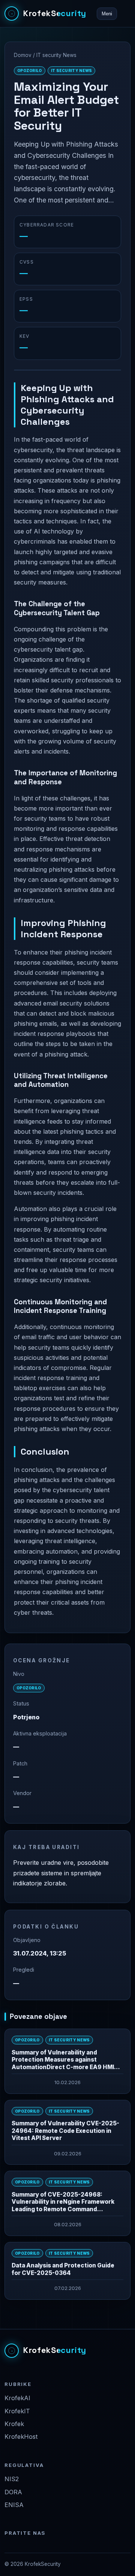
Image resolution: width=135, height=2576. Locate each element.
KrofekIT (17, 2411)
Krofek (14, 2424)
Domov (23, 55)
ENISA (14, 2505)
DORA (13, 2492)
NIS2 (12, 2479)
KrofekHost (21, 2437)
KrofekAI (17, 2398)
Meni (107, 14)
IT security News (56, 55)
